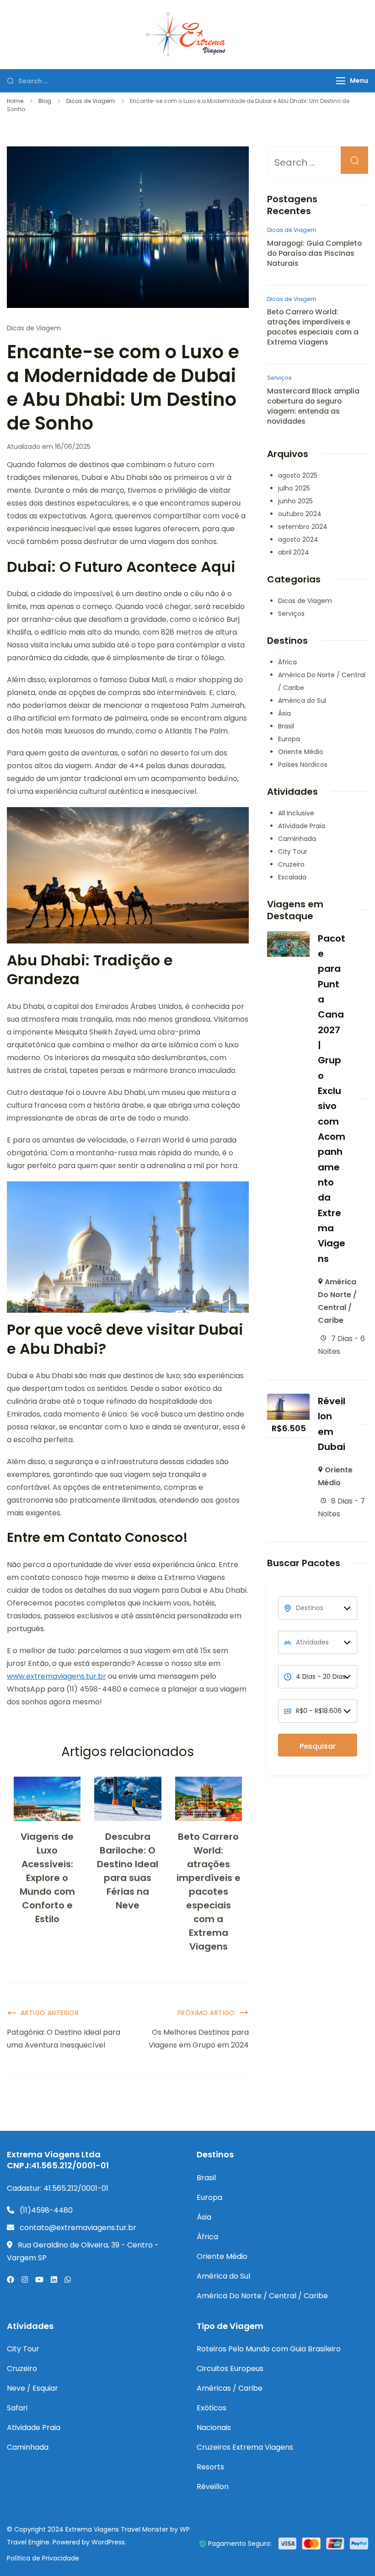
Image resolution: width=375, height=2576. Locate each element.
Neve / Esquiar (32, 2388)
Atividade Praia (302, 826)
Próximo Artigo (206, 2013)
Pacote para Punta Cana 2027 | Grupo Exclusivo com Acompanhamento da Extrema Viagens (332, 1099)
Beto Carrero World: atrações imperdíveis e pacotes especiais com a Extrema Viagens (209, 1892)
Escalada (292, 877)
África (287, 662)
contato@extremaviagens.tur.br (78, 2228)
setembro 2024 (303, 527)
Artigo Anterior (50, 2013)
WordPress (108, 2542)
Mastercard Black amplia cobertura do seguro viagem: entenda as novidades (313, 406)
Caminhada (297, 839)
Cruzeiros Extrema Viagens (245, 2447)
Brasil (286, 726)
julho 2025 (294, 488)
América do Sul (302, 701)
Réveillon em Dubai (332, 1424)
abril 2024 (294, 552)
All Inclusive (296, 813)
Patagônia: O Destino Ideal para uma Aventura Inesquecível (64, 2039)
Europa (289, 739)
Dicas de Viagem (34, 328)
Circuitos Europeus (230, 2369)
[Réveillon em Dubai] (288, 1400)
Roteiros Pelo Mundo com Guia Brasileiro (269, 2349)
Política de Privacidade (43, 2558)
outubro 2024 (300, 514)
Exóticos (212, 2408)
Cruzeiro (291, 864)
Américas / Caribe (230, 2388)
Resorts (210, 2467)
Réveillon (213, 2487)
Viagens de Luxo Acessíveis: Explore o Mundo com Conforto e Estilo (47, 1878)
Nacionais (214, 2428)
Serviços (279, 378)
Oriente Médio (301, 752)
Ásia (284, 713)
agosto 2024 (298, 539)
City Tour (293, 851)
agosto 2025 (298, 475)
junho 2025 (295, 501)
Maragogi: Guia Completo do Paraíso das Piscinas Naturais (314, 253)
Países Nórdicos (303, 765)
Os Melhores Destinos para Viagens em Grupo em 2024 (199, 2039)
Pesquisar (318, 1746)
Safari (17, 2408)
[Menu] (341, 81)
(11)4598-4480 (46, 2210)
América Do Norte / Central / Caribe (262, 2296)
